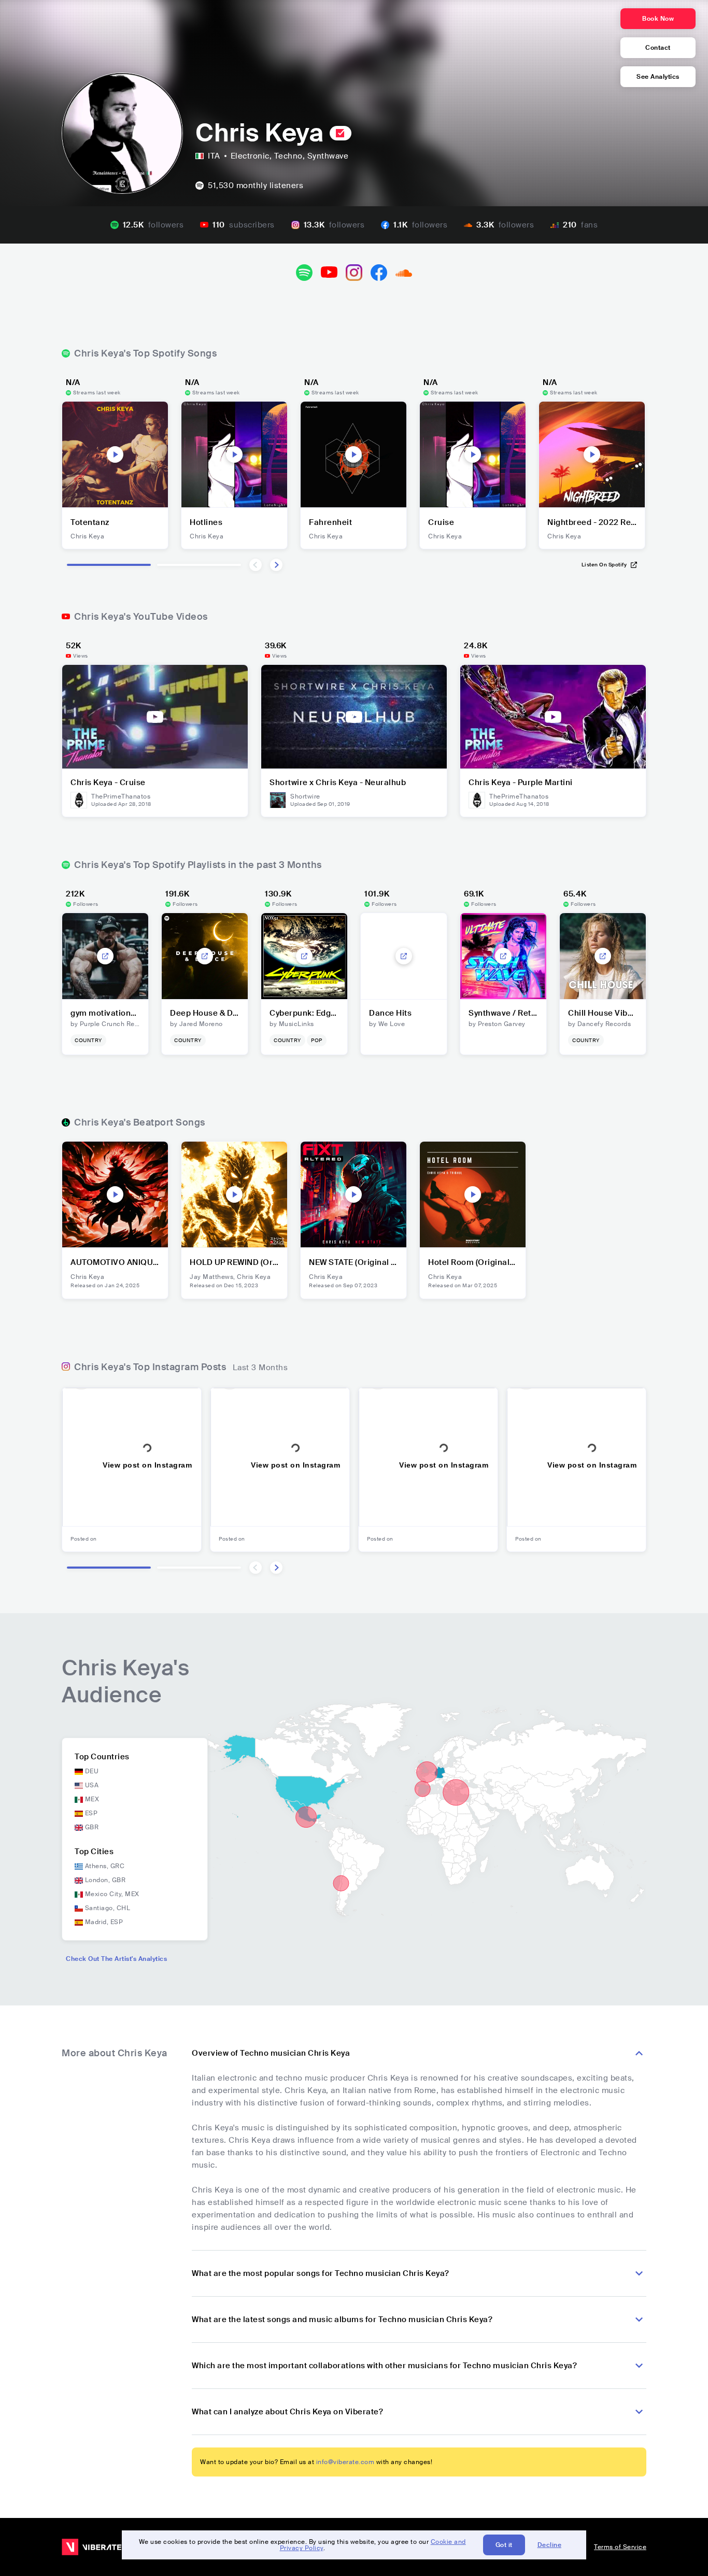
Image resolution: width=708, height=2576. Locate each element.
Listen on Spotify (604, 565)
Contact (658, 48)
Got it (504, 2545)
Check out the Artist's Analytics (116, 1959)
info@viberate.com (345, 2462)
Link (105, 956)
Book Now (658, 19)
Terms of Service (620, 2547)
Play (115, 454)
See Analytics (658, 77)
